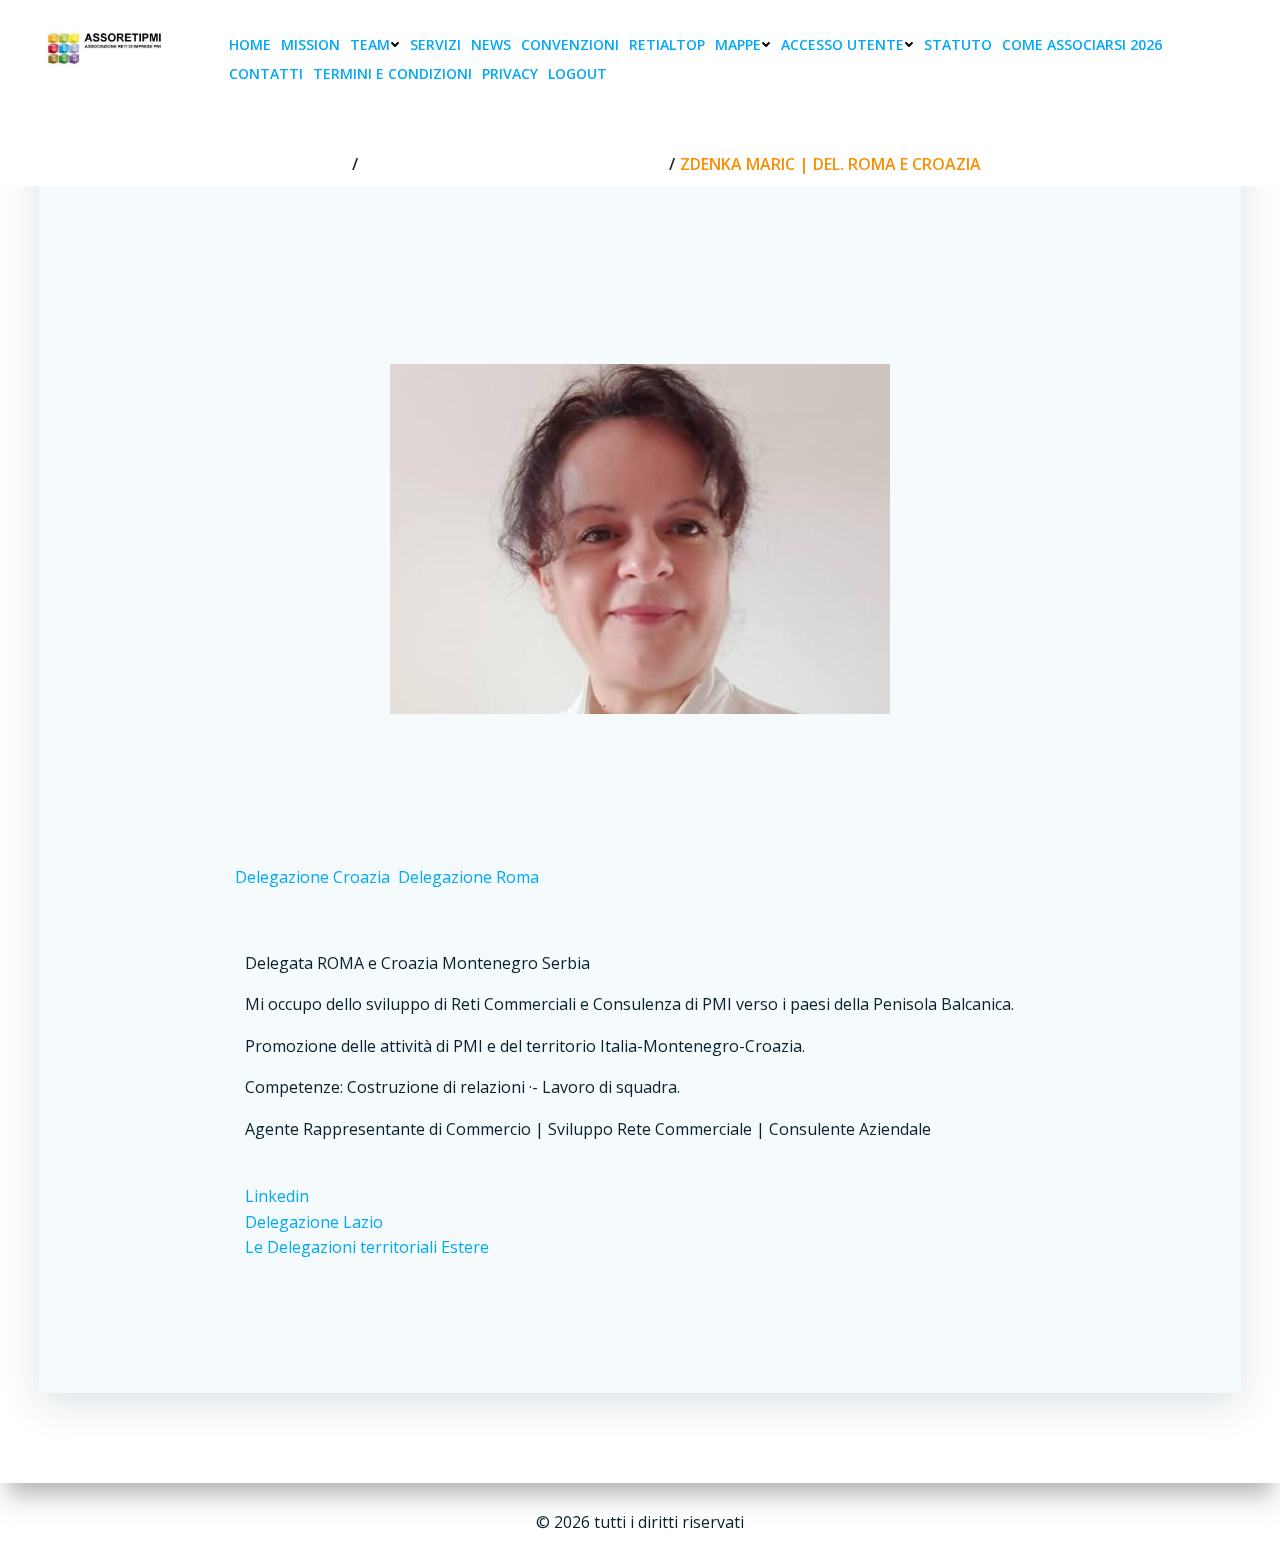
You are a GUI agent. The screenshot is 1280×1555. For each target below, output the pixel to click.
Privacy (510, 73)
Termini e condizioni (392, 73)
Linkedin (277, 1196)
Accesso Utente (842, 44)
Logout (577, 73)
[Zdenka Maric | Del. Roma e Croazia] (640, 537)
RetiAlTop (667, 44)
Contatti (266, 73)
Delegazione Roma (468, 877)
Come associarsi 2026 (1082, 44)
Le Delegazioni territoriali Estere (367, 1247)
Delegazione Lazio (314, 1222)
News (491, 44)
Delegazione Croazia (312, 877)
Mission (310, 44)
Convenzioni (570, 44)
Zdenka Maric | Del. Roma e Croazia (513, 164)
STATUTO (958, 44)
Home (250, 44)
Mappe (738, 44)
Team (370, 44)
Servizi (435, 44)
